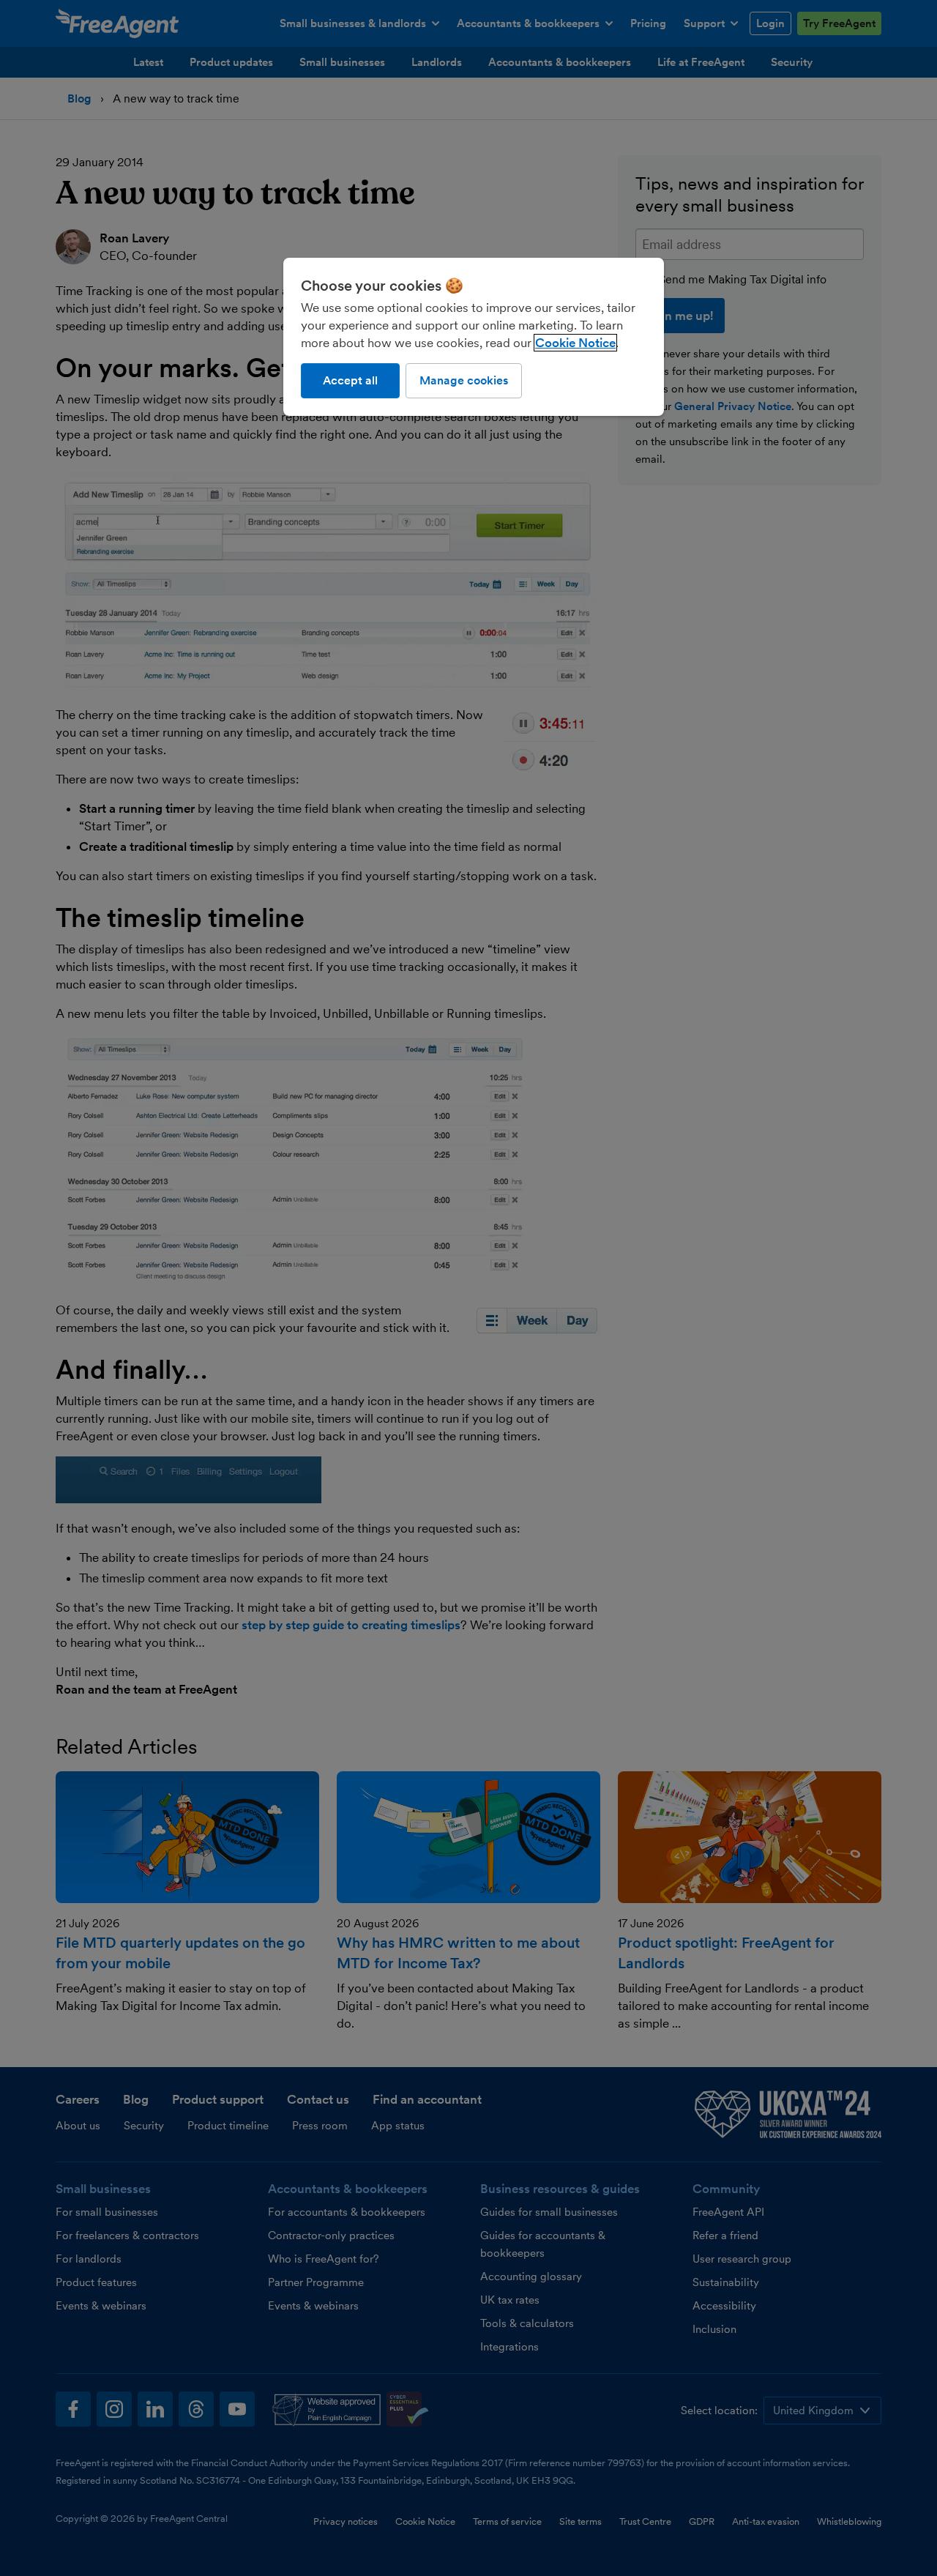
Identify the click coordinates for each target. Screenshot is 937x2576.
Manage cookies (464, 380)
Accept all (350, 380)
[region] (474, 337)
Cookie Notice (575, 343)
